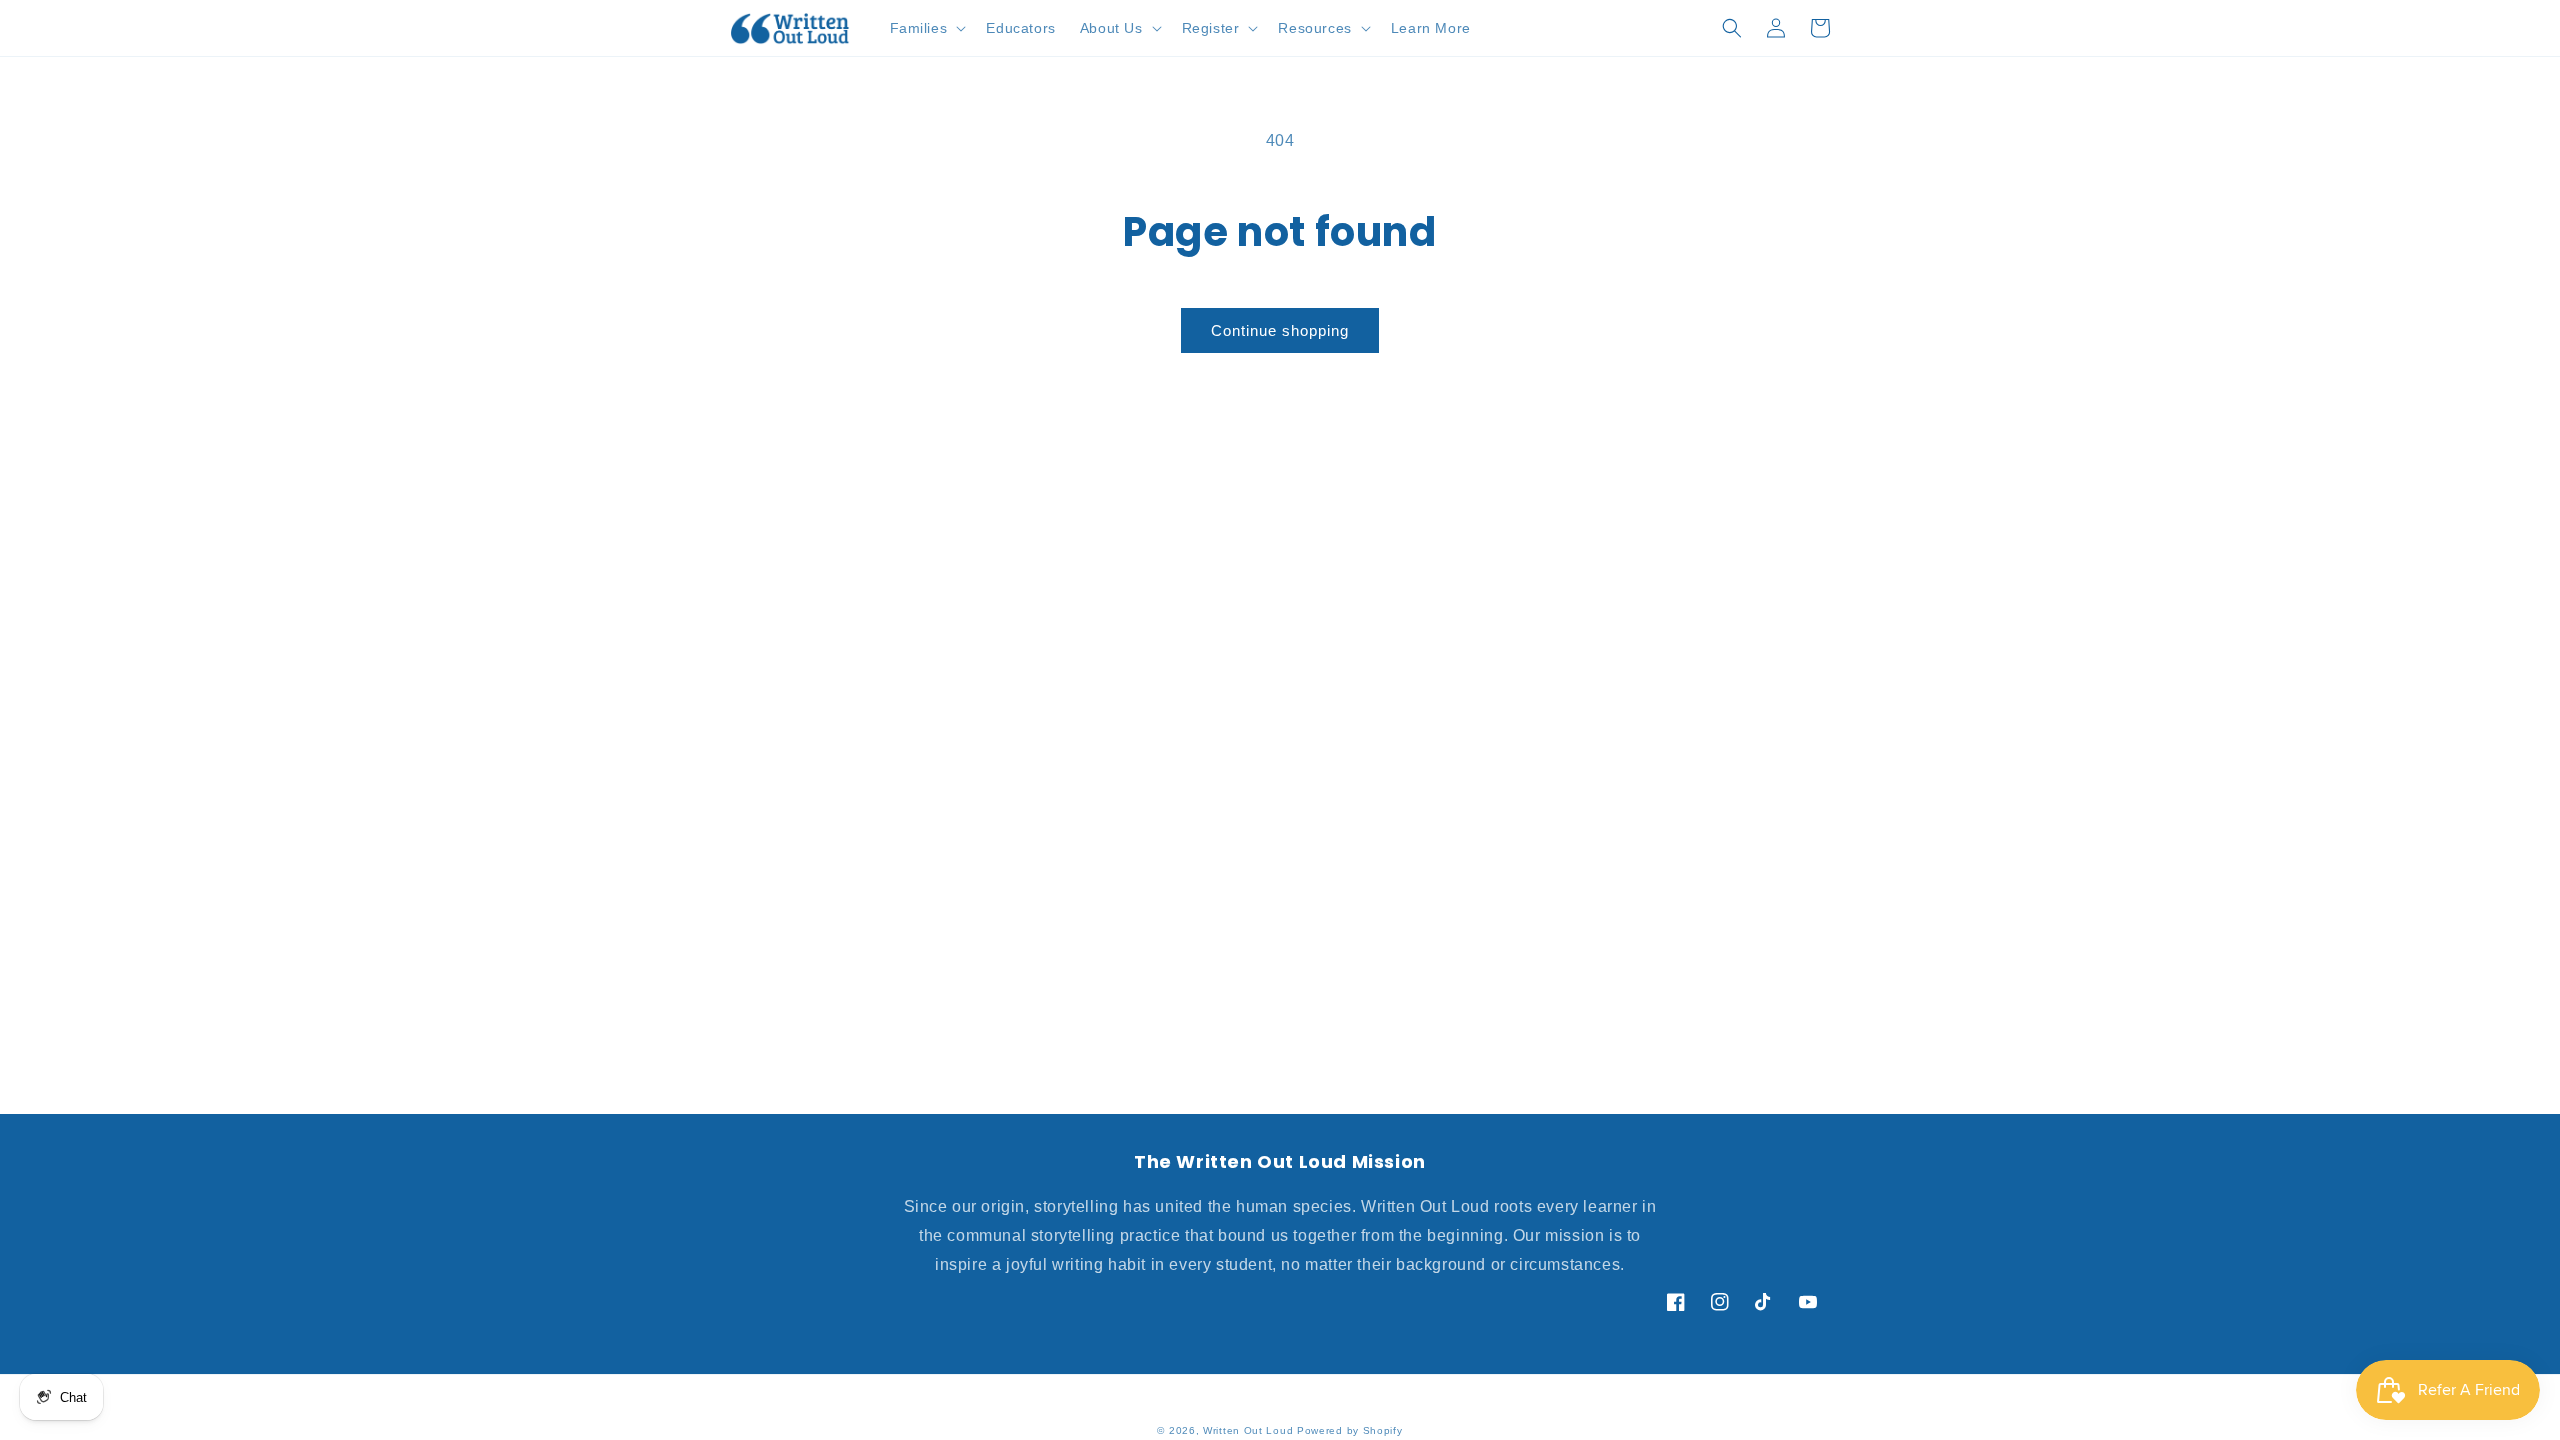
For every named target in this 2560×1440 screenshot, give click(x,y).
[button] (926, 28)
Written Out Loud (1248, 1430)
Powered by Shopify (1350, 1430)
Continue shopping (1280, 330)
